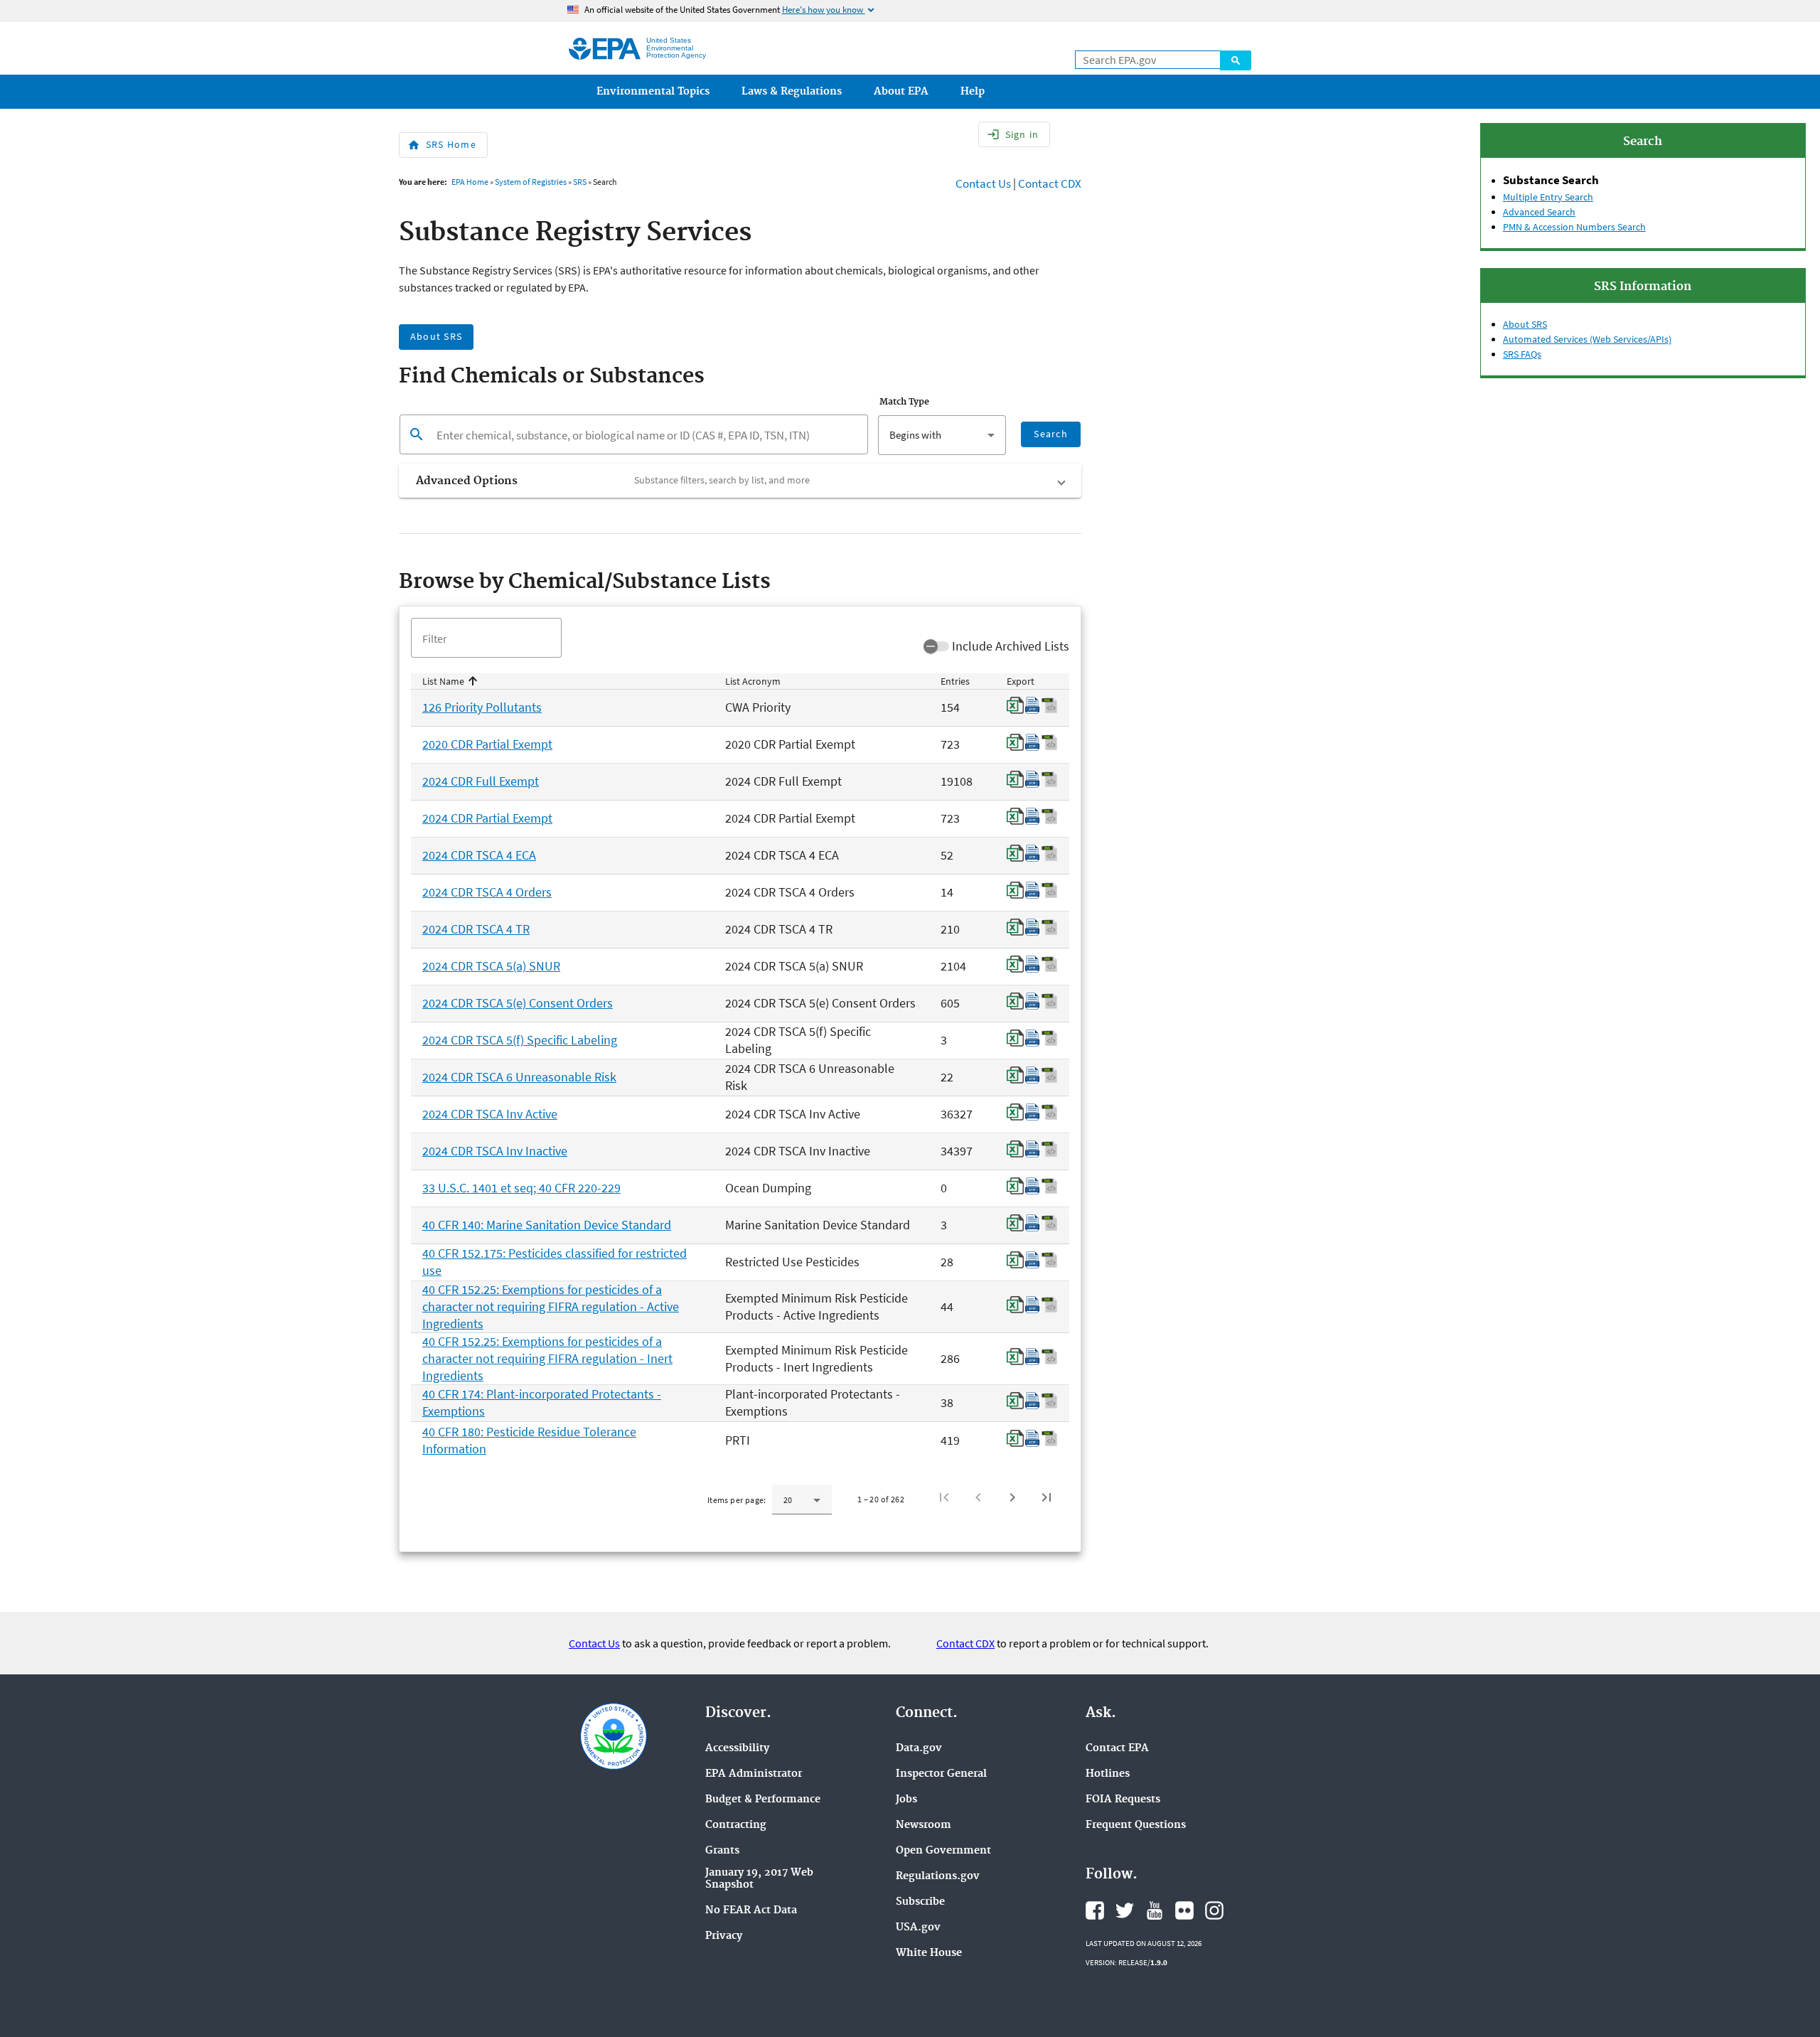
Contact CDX (1050, 183)
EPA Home (470, 182)
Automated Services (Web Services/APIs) (1587, 339)
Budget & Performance (763, 1800)
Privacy (724, 1936)
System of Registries (531, 182)
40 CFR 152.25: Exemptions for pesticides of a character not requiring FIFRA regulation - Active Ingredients (551, 1306)
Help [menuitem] (973, 92)
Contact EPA (1117, 1749)
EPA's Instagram (1214, 1910)
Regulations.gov (938, 1877)
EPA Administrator (754, 1774)
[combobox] (942, 435)
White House (929, 1953)
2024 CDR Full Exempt (481, 781)
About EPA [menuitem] (901, 92)
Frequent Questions (1136, 1825)
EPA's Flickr (1184, 1910)
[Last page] (1046, 1497)
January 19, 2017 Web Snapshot (759, 1879)
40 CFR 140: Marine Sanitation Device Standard (547, 1225)
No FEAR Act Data (751, 1911)
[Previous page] (978, 1497)
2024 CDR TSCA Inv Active (490, 1114)
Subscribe (920, 1902)
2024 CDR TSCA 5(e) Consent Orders (518, 1003)
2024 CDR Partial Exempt (487, 818)
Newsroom (924, 1825)
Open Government (943, 1851)
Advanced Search (1539, 212)
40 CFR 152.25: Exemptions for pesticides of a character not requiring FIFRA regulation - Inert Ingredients (547, 1358)
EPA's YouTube (1155, 1910)
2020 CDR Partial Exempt (487, 744)
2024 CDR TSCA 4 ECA (479, 855)
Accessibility (737, 1749)
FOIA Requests (1123, 1800)
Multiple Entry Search (1548, 197)
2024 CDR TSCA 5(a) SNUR (491, 966)
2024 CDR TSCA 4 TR (476, 929)
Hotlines (1108, 1774)
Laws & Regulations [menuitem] (792, 92)
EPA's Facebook (1095, 1910)
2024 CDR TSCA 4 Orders (487, 892)
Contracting (736, 1825)
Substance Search (1551, 180)
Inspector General (941, 1774)
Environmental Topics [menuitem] (653, 92)
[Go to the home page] (605, 49)
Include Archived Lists (1011, 646)
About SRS (1525, 324)
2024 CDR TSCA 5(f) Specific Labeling (520, 1040)
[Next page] (1012, 1497)
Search (1236, 60)
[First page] (944, 1497)
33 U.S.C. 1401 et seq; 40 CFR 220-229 (521, 1188)
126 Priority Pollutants (482, 707)
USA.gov (918, 1928)
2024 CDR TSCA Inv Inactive (495, 1151)
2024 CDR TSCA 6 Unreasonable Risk (519, 1077)
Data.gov (919, 1749)
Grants (722, 1851)
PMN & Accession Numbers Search (1574, 227)
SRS (580, 182)
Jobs (906, 1800)
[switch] (936, 646)
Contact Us (983, 183)
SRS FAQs (1522, 354)
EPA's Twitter (1125, 1910)
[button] (740, 481)
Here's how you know (829, 10)
